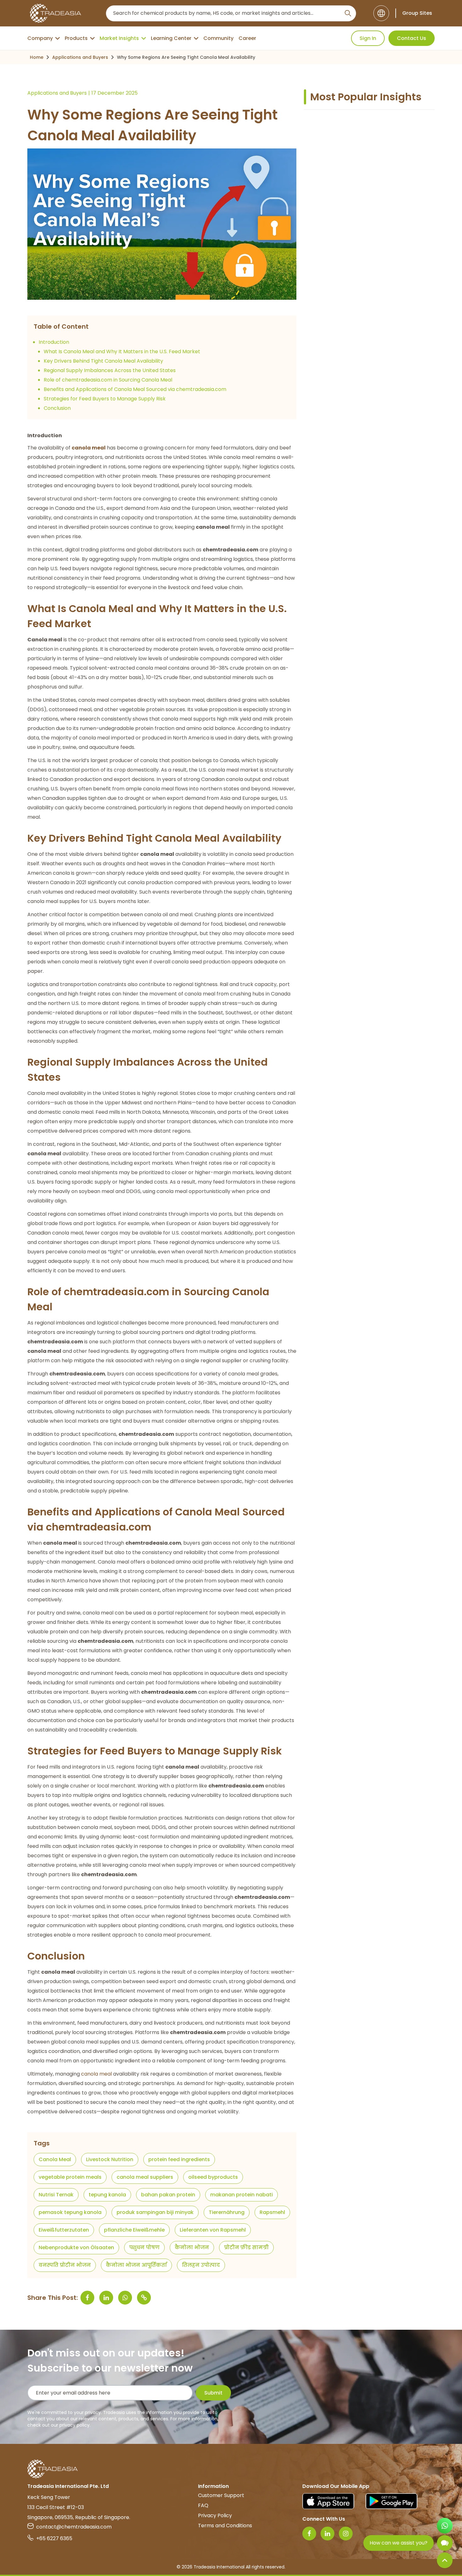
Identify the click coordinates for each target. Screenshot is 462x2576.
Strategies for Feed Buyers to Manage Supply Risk (105, 399)
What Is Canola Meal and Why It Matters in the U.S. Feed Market (122, 351)
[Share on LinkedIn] (106, 2298)
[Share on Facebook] (87, 2298)
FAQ (203, 2505)
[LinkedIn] (327, 2534)
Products (76, 38)
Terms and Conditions (225, 2526)
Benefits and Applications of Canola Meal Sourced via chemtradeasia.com (135, 389)
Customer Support (221, 2495)
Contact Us (412, 38)
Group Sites (417, 13)
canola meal (96, 2074)
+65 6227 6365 (54, 2538)
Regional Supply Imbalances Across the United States (110, 370)
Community (218, 38)
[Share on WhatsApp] (125, 2298)
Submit (213, 2393)
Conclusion (57, 408)
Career (247, 38)
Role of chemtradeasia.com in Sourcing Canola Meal (108, 380)
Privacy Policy (215, 2515)
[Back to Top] (445, 2560)
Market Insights (119, 38)
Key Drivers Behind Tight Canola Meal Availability (103, 361)
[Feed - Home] (55, 13)
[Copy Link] (144, 2298)
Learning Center (171, 38)
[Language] (381, 13)
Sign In (368, 38)
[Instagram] (346, 2534)
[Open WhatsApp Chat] (445, 2526)
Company (40, 38)
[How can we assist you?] (445, 2543)
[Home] (231, 2469)
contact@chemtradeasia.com (74, 2527)
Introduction (54, 342)
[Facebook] (309, 2534)
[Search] (348, 13)
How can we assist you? (399, 2543)
